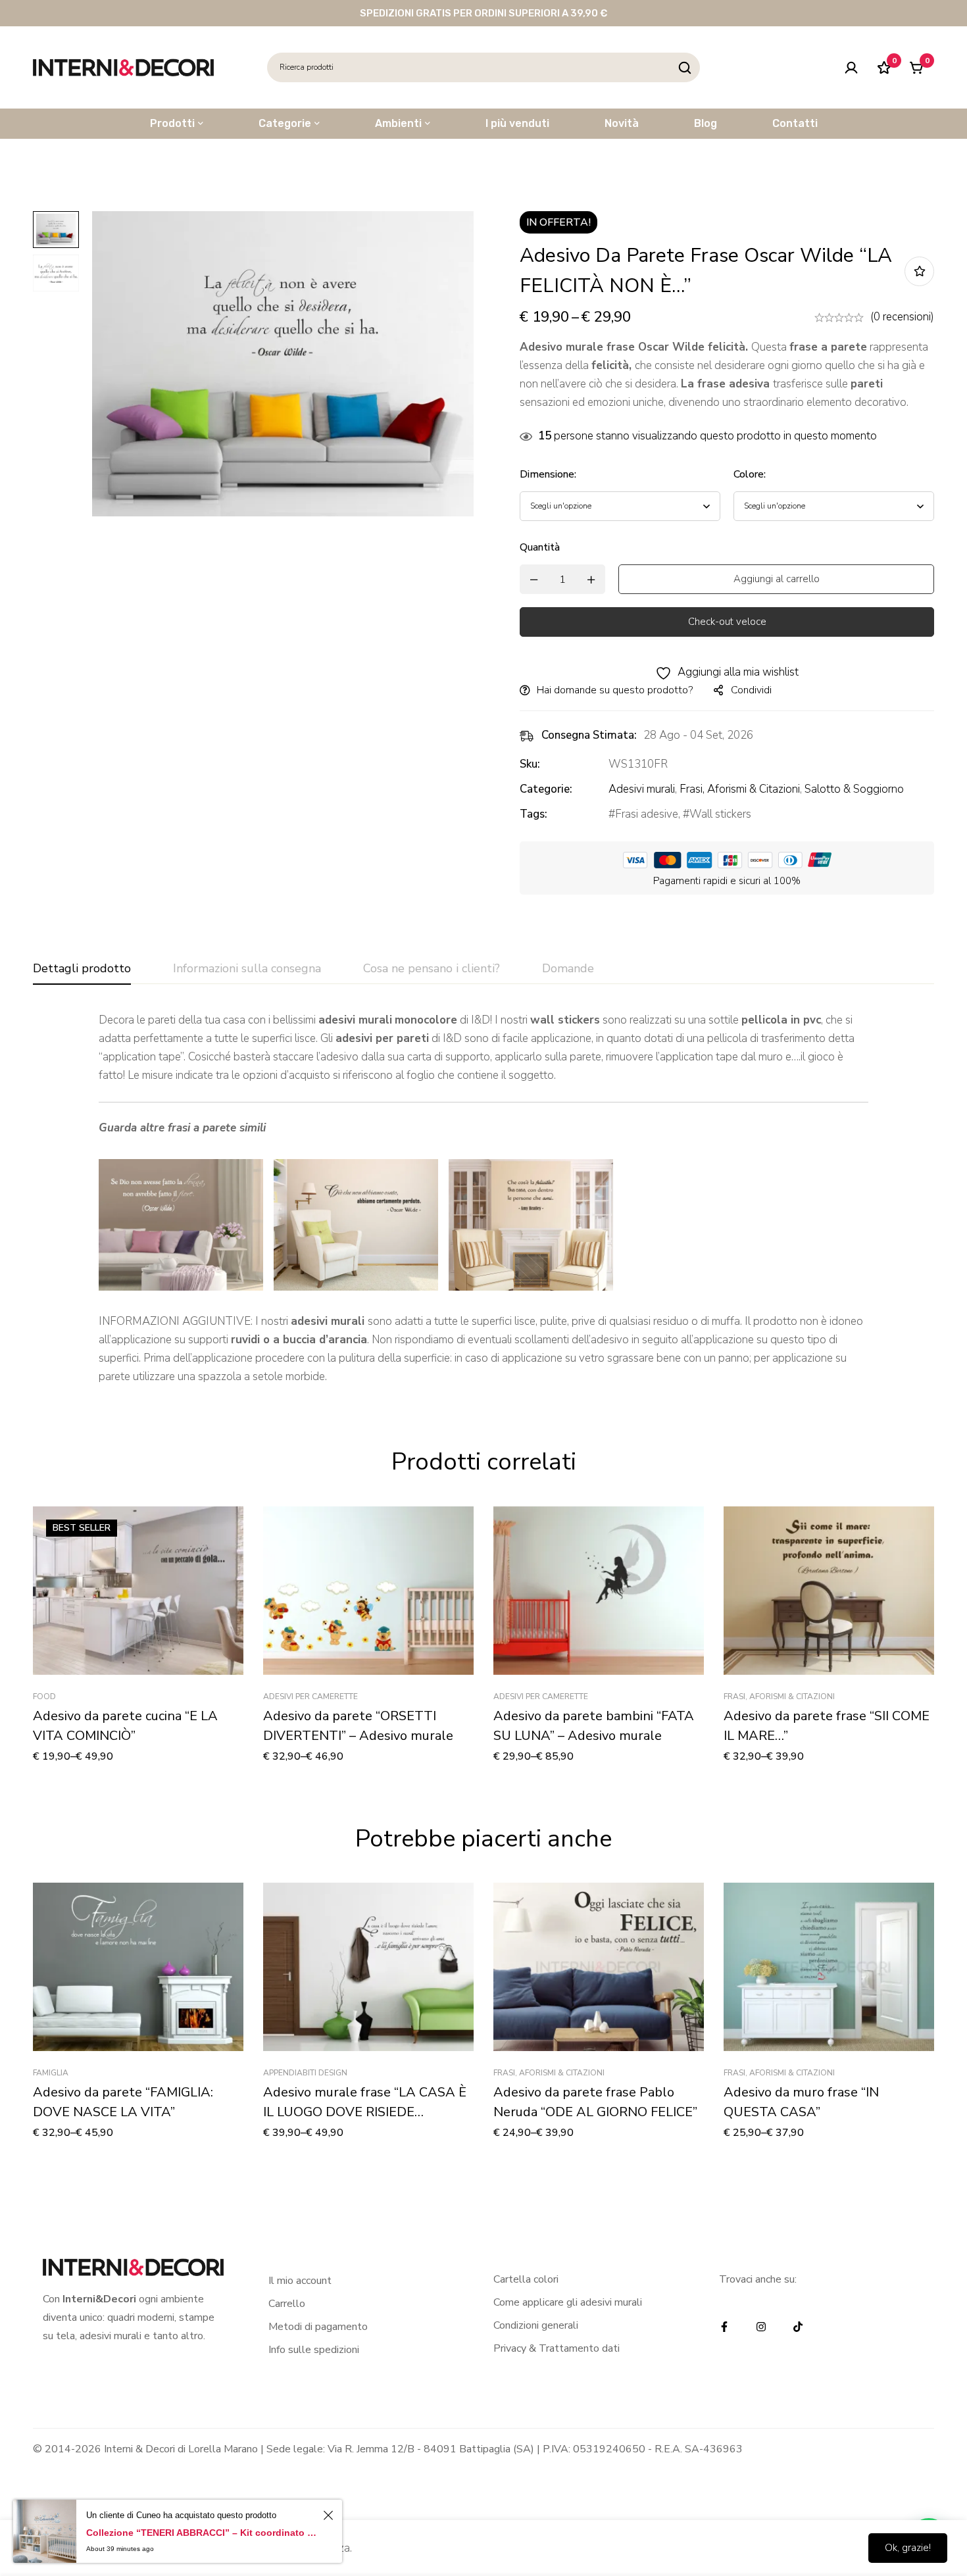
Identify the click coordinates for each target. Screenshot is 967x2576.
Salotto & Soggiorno (854, 789)
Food (44, 1697)
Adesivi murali (642, 789)
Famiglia (51, 2073)
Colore (750, 474)
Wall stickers (720, 814)
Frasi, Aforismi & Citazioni (740, 789)
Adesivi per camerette (310, 1697)
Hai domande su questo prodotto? (615, 690)
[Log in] (851, 68)
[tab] (82, 969)
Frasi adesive (647, 814)
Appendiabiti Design (305, 2073)
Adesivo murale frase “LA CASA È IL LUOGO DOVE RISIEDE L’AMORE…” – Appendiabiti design (365, 2112)
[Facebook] (724, 2327)
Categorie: (546, 789)
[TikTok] (798, 2327)
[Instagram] (761, 2327)
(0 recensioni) (902, 317)
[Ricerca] (685, 67)
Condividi (751, 690)
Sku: (530, 764)
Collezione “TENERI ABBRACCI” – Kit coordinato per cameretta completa (203, 2533)
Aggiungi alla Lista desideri (919, 271)
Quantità (540, 547)
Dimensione (548, 474)
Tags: (533, 814)
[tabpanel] (484, 1199)
